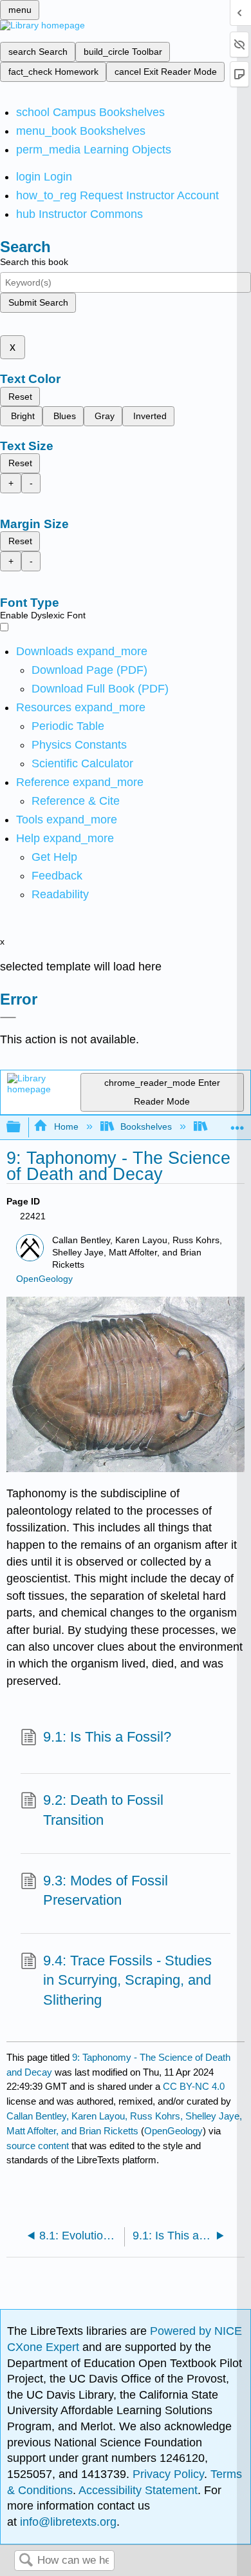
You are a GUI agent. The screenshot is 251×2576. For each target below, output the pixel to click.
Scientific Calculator (82, 763)
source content (38, 2146)
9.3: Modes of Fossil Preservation (106, 1891)
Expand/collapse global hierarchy (22, 1127)
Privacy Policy (168, 2474)
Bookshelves (146, 1126)
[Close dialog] (8, 1018)
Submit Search (38, 302)
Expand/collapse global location (237, 1124)
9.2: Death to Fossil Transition (103, 1810)
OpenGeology (44, 1279)
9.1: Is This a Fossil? (107, 1737)
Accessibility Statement (138, 2490)
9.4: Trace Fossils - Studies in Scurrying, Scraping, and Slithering (127, 1981)
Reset (20, 397)
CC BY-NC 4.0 (194, 2086)
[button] (57, 876)
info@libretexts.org (67, 2522)
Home (66, 1126)
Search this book (34, 262)
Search (26, 2561)
